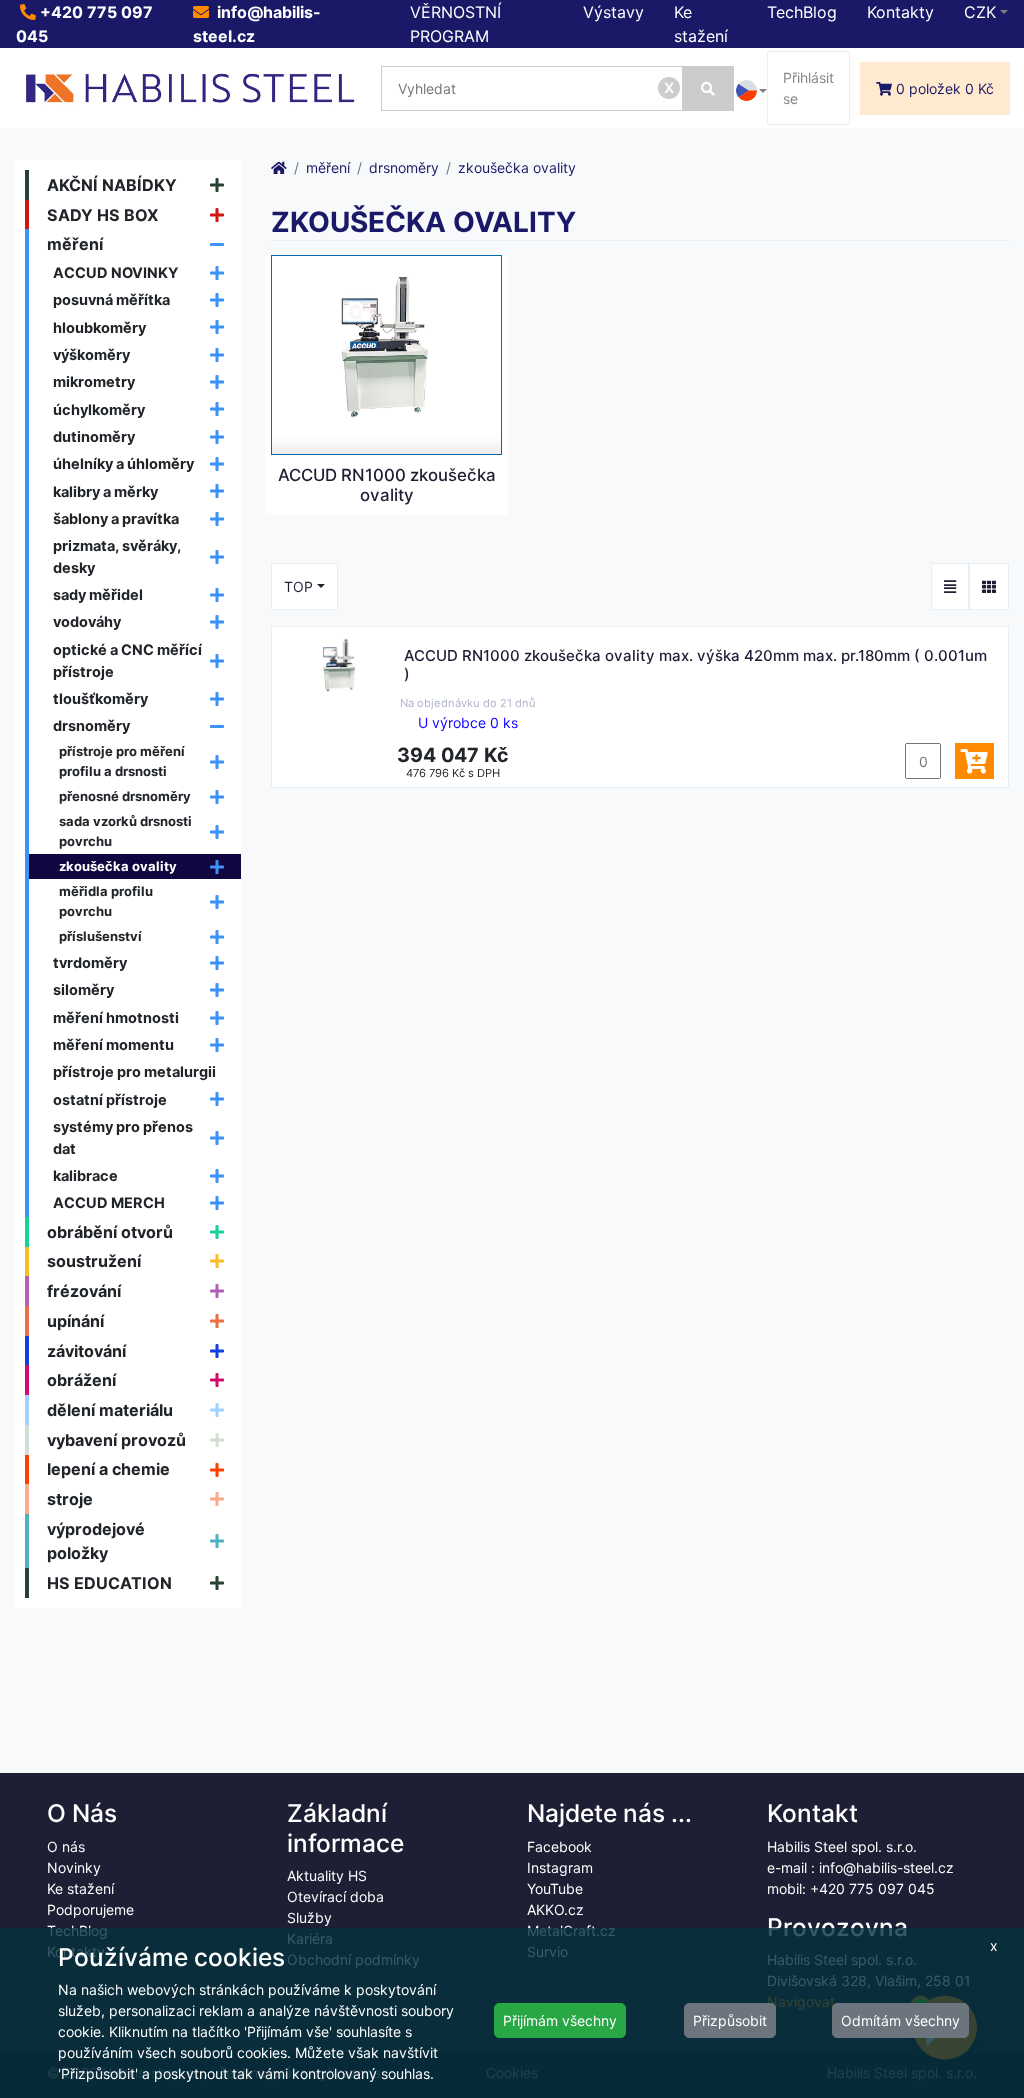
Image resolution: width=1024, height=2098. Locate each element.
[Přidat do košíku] (974, 761)
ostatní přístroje (110, 1099)
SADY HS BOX (103, 215)
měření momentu (113, 1044)
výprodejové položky (96, 1541)
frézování (84, 1291)
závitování (86, 1351)
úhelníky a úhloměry (123, 463)
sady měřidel (98, 594)
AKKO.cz (555, 1909)
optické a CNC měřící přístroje (127, 660)
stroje (70, 1499)
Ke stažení (80, 1888)
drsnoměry (91, 725)
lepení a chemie (108, 1469)
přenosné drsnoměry (125, 796)
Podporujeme (90, 1909)
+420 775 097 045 (872, 1888)
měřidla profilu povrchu (106, 901)
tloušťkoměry (100, 698)
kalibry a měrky (105, 491)
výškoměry (91, 354)
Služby (309, 1917)
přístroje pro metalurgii (134, 1071)
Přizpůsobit (730, 2020)
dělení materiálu (110, 1410)
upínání (75, 1321)
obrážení (81, 1380)
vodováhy (87, 621)
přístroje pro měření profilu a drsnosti (122, 761)
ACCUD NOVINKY (116, 272)
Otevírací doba (335, 1896)
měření (75, 244)
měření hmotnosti (116, 1017)
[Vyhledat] (708, 88)
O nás (66, 1846)
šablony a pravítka (116, 518)
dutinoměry (94, 436)
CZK (980, 12)
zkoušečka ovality (118, 866)
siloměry (83, 989)
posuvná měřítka (111, 299)
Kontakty (900, 12)
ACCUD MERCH (109, 1202)
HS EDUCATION (109, 1583)
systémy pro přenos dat (123, 1137)
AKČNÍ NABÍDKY (112, 185)
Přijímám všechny (560, 2020)
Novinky (74, 1867)
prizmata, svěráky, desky (117, 556)
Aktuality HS (327, 1875)
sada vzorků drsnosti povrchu (125, 831)
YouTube (555, 1888)
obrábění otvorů (110, 1232)
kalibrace (85, 1175)
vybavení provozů (116, 1440)
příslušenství (100, 936)
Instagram (560, 1867)
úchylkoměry (99, 409)
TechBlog (802, 12)
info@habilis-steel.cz (886, 1867)
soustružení (94, 1261)
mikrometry (94, 381)
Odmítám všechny (900, 2020)
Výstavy (613, 12)
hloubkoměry (99, 327)
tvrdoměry (90, 962)
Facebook (559, 1846)
